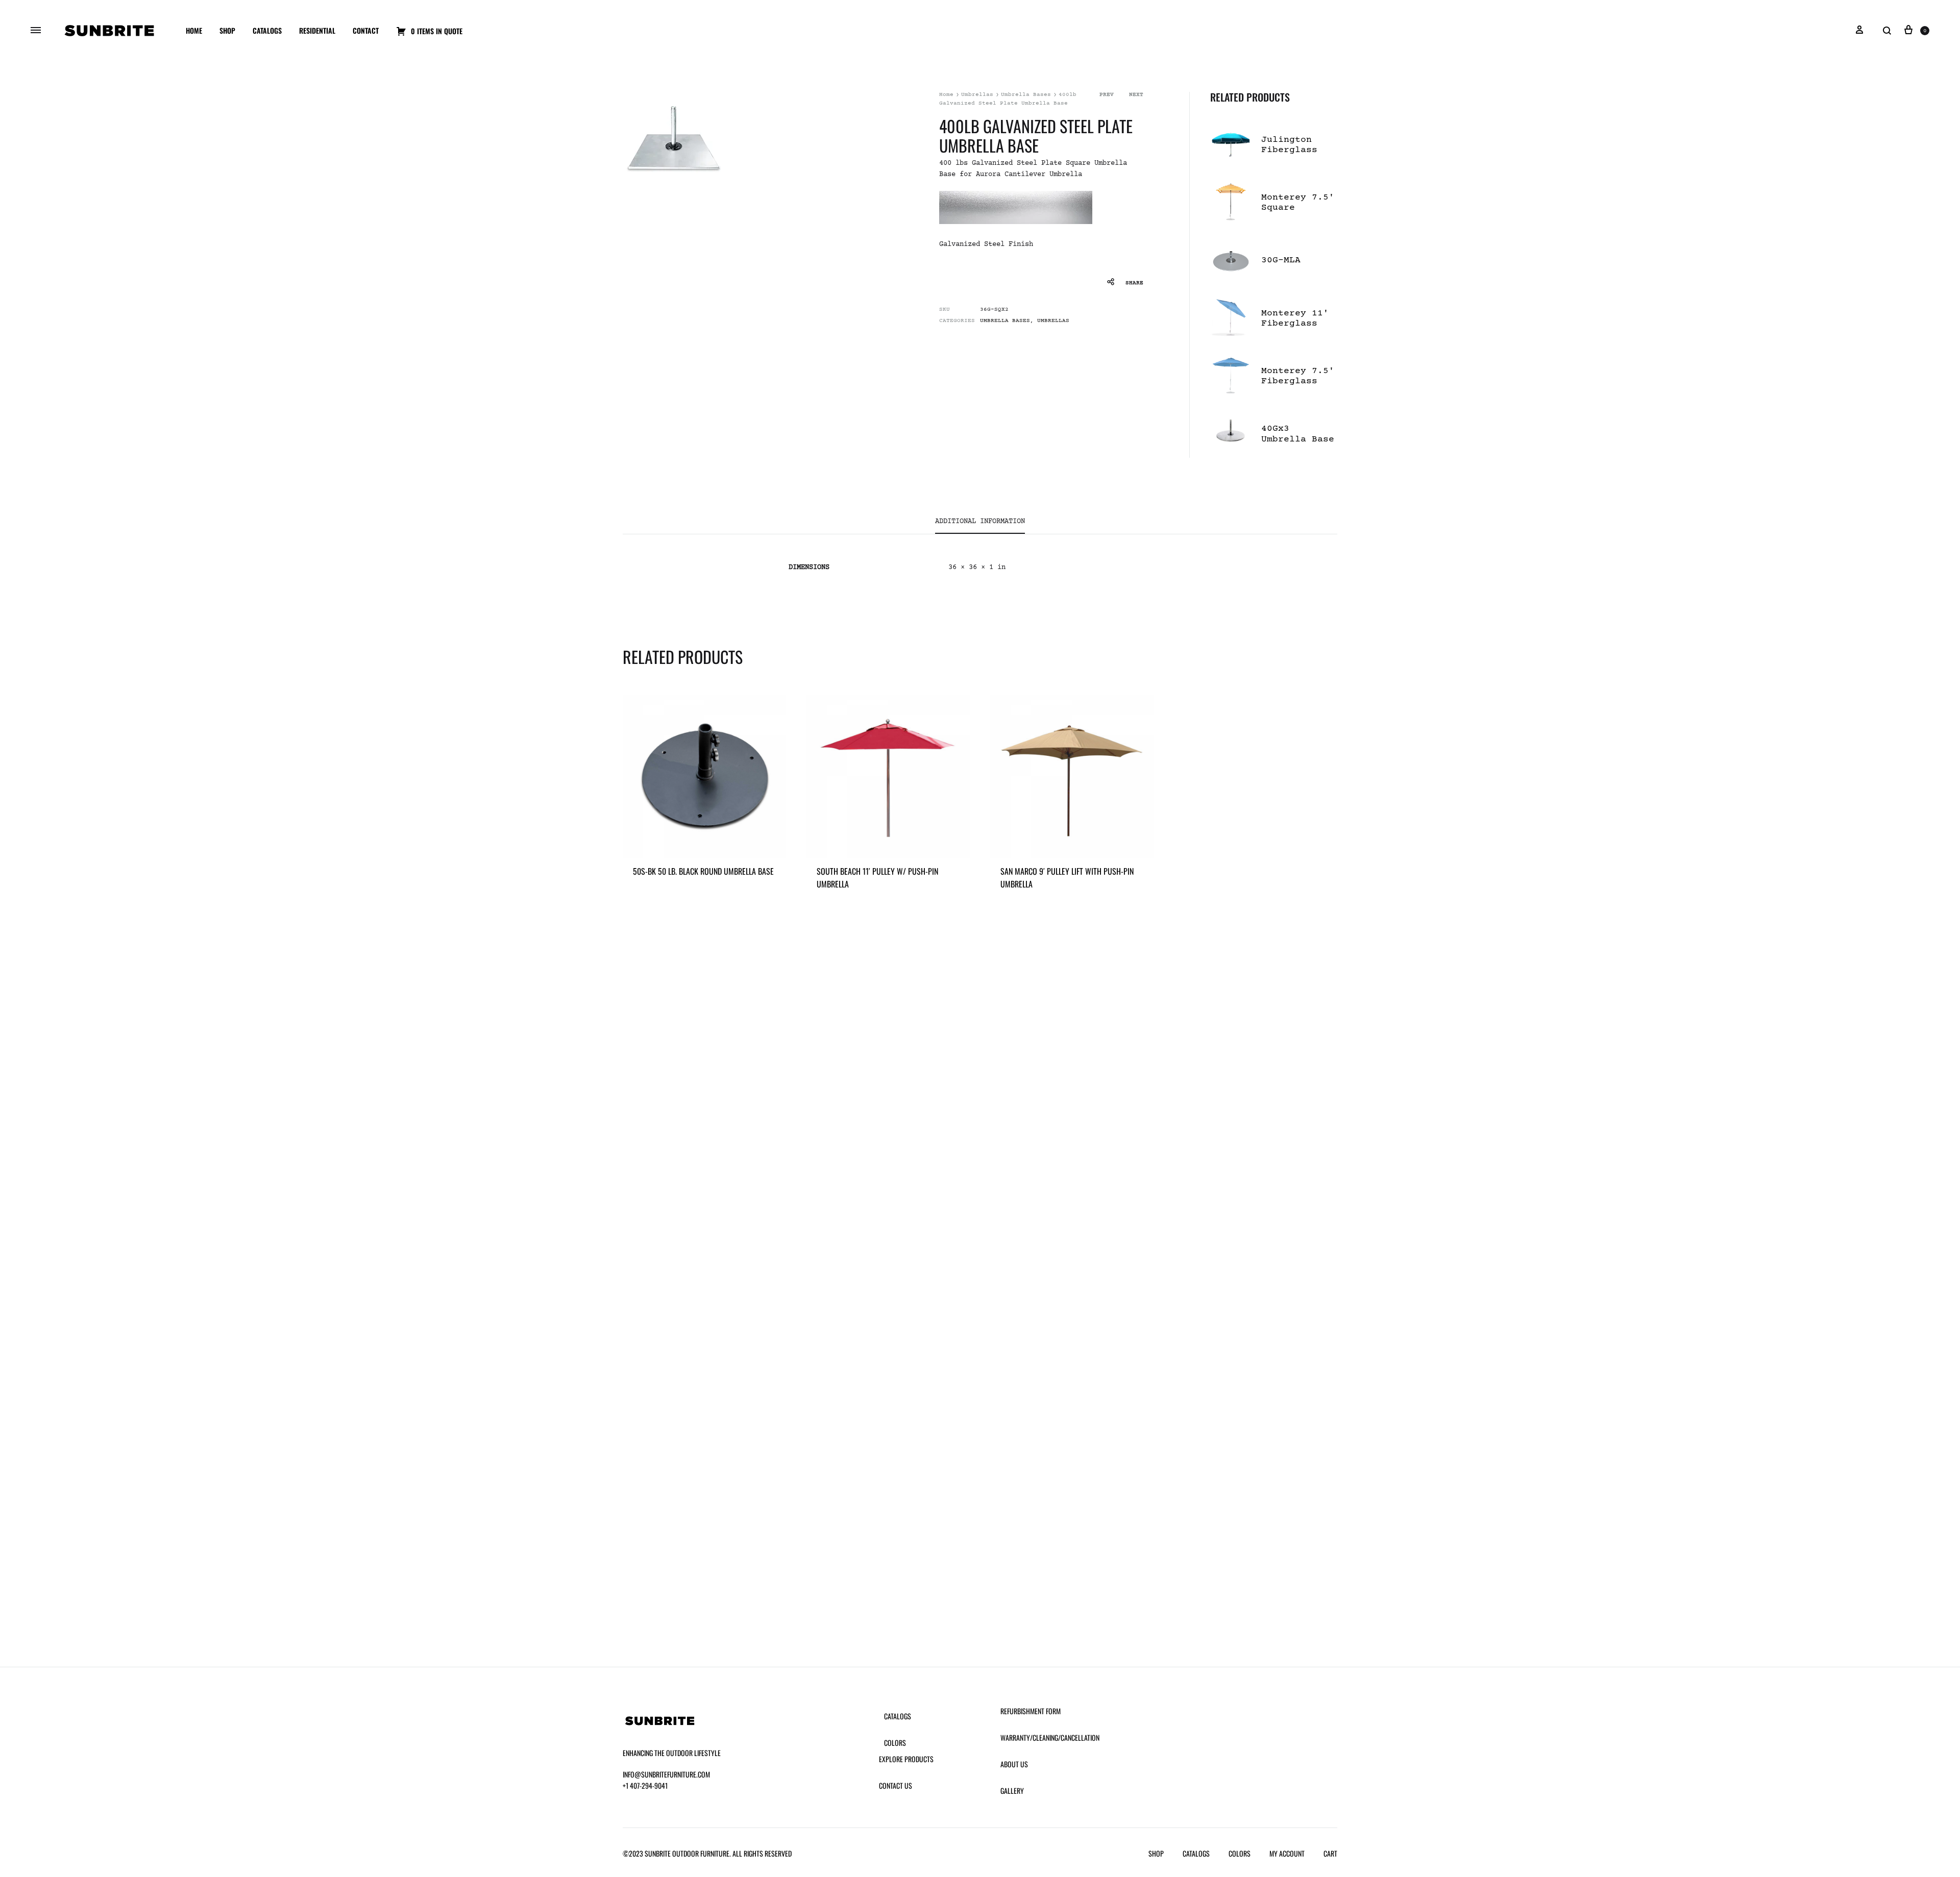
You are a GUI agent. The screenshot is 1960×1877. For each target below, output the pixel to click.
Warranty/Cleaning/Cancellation (1050, 1737)
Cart (1330, 1853)
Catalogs (267, 30)
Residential (317, 30)
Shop (227, 30)
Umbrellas (977, 95)
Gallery (1012, 1790)
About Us (1014, 1764)
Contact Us (896, 1785)
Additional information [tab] (980, 522)
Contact (366, 30)
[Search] (1887, 31)
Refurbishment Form (1031, 1711)
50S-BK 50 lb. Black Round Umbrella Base (703, 871)
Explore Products (906, 1759)
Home (194, 30)
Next (1136, 95)
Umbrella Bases (1026, 95)
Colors (895, 1743)
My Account (1287, 1853)
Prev (1107, 95)
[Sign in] (1859, 31)
